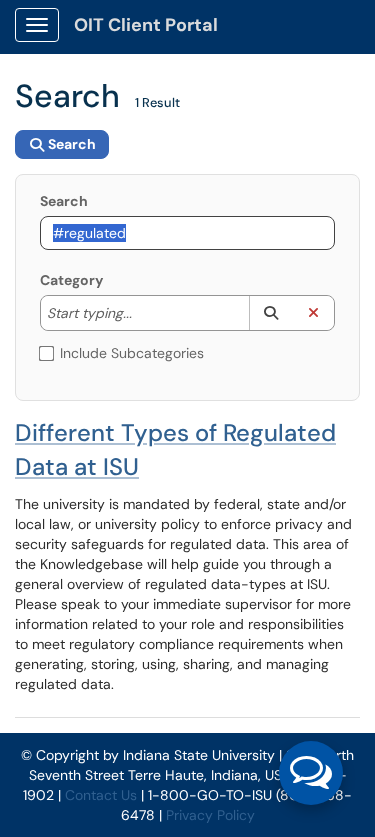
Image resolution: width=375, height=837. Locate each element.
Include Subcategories (132, 353)
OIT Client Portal (146, 25)
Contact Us (101, 795)
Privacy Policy (210, 815)
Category (71, 280)
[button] (270, 313)
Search (64, 201)
